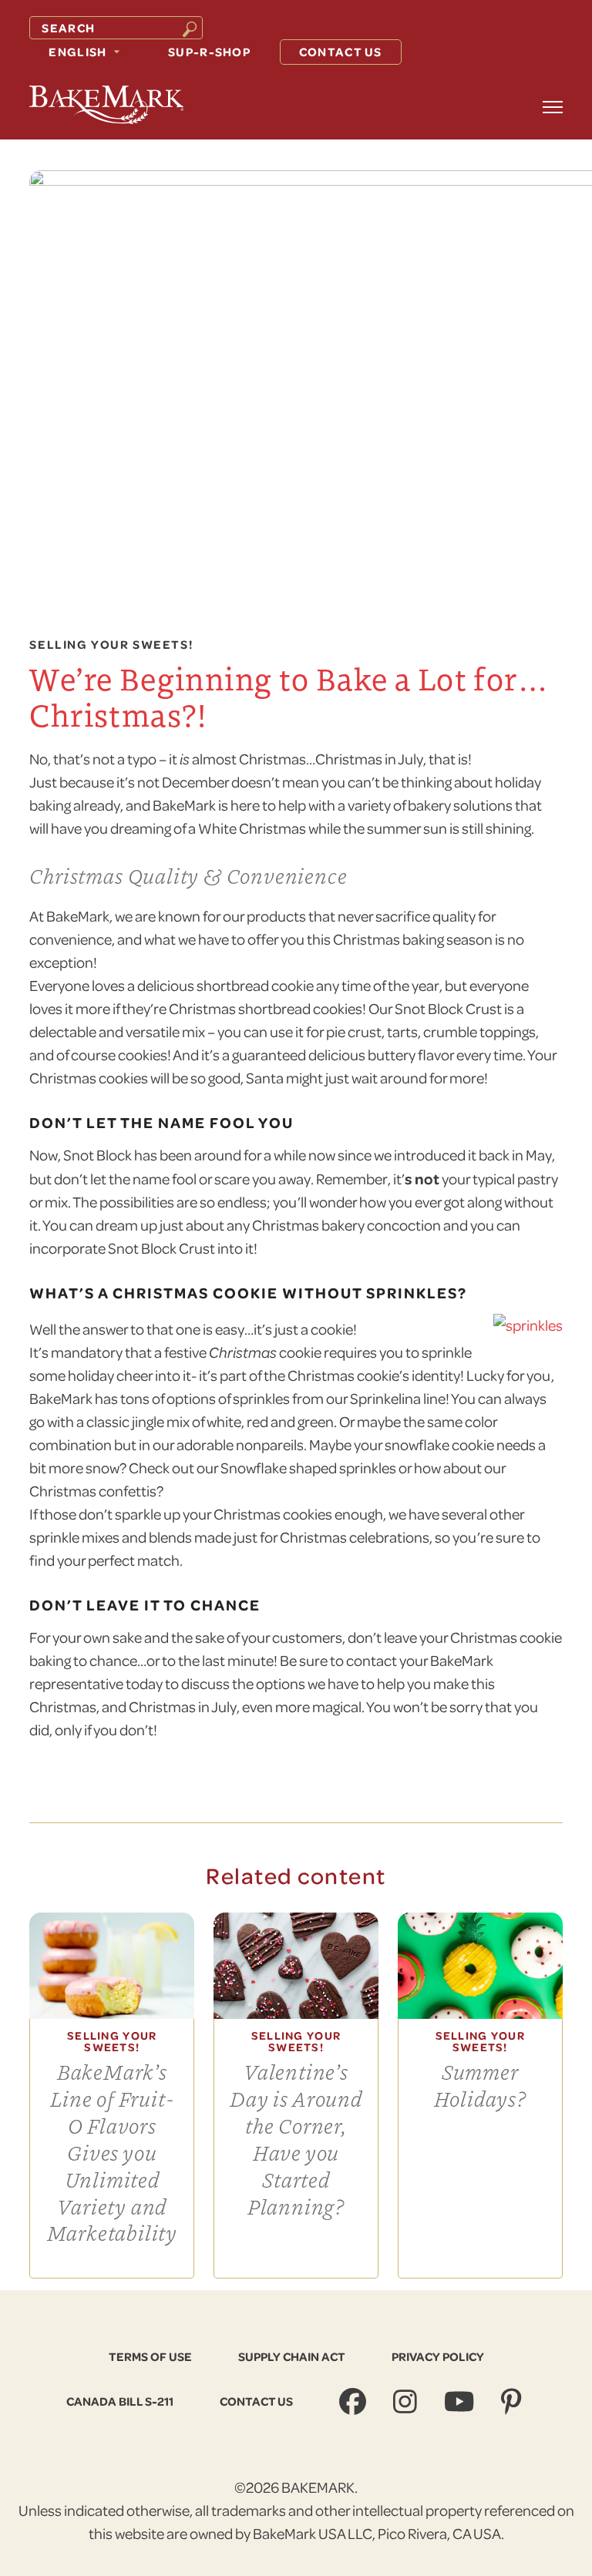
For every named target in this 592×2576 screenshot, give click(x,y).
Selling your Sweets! (111, 645)
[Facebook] (355, 2401)
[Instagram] (407, 2401)
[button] (553, 107)
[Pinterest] (513, 2401)
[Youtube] (461, 2401)
